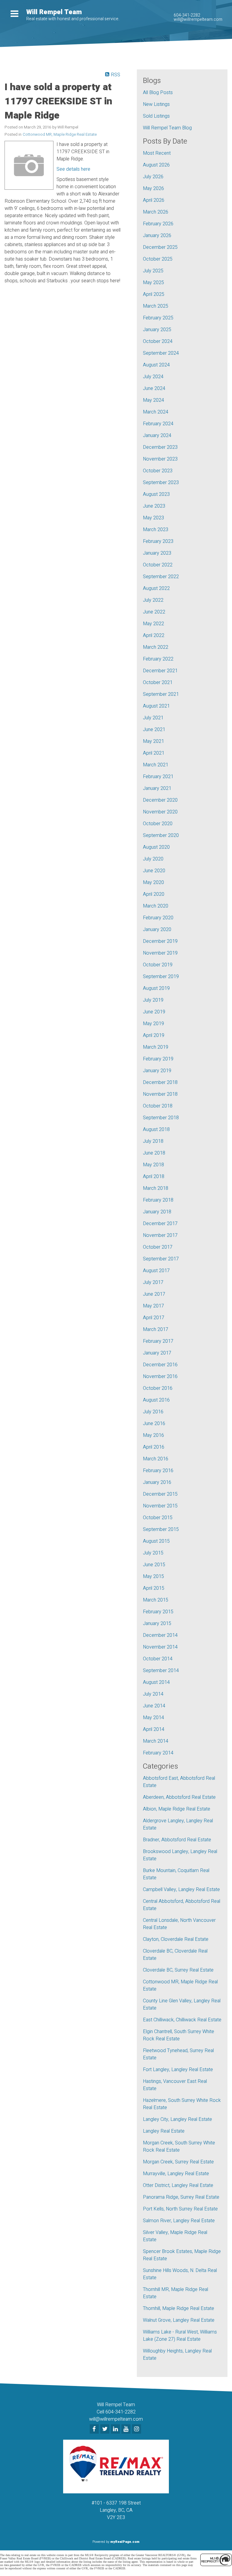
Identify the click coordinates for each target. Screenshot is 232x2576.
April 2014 (154, 1729)
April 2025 (154, 294)
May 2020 (153, 882)
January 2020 (157, 930)
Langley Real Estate (164, 2131)
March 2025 (156, 306)
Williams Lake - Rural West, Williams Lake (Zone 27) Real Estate (180, 2336)
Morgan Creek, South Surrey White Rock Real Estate (179, 2147)
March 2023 (156, 530)
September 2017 (161, 1259)
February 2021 (158, 777)
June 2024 (154, 388)
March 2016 (156, 1459)
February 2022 (158, 659)
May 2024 (153, 400)
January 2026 (157, 236)
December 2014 (160, 1635)
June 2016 (154, 1424)
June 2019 (154, 1012)
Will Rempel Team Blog (167, 128)
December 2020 (160, 800)
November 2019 (160, 953)
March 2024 (156, 412)
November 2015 (160, 1506)
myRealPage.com (125, 2542)
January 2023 (157, 553)
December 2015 (160, 1494)
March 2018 (156, 1188)
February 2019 (158, 1059)
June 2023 (154, 506)
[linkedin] (116, 2429)
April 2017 (154, 1318)
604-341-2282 (187, 15)
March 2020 (156, 906)
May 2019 (153, 1024)
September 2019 (161, 977)
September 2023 (161, 483)
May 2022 (153, 624)
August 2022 (156, 588)
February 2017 (158, 1341)
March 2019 (156, 1047)
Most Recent (157, 153)
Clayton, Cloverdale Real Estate (176, 1939)
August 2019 (156, 988)
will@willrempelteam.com (198, 19)
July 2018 (153, 1141)
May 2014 (153, 1718)
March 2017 (156, 1329)
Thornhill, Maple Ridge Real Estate (179, 2308)
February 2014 (158, 1753)
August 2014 (156, 1682)
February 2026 (158, 224)
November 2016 (160, 1377)
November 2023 (160, 459)
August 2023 (156, 494)
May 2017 (153, 1306)
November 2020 (160, 812)
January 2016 (157, 1482)
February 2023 (158, 541)
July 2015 (153, 1553)
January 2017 (157, 1353)
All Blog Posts (158, 93)
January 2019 (157, 1071)
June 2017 (154, 1294)
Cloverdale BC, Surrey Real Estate (178, 1970)
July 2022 (153, 600)
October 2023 (158, 471)
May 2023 (153, 518)
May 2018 (153, 1165)
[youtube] (127, 2429)
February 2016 (158, 1471)
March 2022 (156, 647)
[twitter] (106, 2429)
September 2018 (161, 1118)
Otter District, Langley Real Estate (178, 2185)
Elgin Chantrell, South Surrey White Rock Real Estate (179, 2035)
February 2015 (158, 1612)
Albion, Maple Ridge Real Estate (177, 1809)
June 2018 (154, 1153)
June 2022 (154, 612)
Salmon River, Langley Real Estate (179, 2221)
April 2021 (154, 753)
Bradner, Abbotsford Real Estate (177, 1840)
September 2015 (161, 1529)
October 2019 (158, 965)
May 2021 (153, 741)
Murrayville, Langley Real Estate (176, 2174)
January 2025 (157, 330)
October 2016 (158, 1388)
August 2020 (156, 847)
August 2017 (156, 1271)
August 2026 (156, 165)
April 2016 (154, 1447)
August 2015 (156, 1541)
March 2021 (156, 765)
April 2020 (154, 894)
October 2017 (158, 1247)
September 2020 (161, 835)
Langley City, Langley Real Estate (177, 2119)
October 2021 (158, 683)
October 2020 (158, 824)
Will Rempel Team (54, 12)
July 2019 (153, 1000)
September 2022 (161, 577)
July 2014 (153, 1694)
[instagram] (137, 2429)
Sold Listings (156, 116)
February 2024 (158, 424)
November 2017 (160, 1235)
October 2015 (158, 1518)
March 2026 (156, 212)
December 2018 (160, 1082)
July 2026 (153, 177)
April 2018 (154, 1177)
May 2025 (153, 283)
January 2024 (157, 436)
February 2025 (158, 318)
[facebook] (95, 2429)
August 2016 (156, 1400)
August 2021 (156, 706)
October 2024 (158, 341)
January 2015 (157, 1624)
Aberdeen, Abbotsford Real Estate (179, 1797)
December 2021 (160, 671)
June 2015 (154, 1565)
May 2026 (153, 189)
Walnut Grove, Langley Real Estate (179, 2320)
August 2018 (156, 1130)
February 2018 (158, 1200)
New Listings (156, 104)
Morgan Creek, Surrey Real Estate (178, 2162)
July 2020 (153, 859)
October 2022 (158, 565)
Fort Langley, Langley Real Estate (178, 2070)
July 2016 (153, 1412)
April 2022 (154, 635)
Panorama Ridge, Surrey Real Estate (181, 2197)
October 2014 (158, 1659)
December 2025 (160, 247)
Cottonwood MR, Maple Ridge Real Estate (60, 135)
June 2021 (154, 730)
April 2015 (154, 1588)
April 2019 (154, 1035)
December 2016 (160, 1365)
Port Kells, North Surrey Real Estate (180, 2209)
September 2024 (161, 353)
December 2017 (160, 1224)
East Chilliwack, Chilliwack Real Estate (182, 2020)
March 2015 (156, 1600)
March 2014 (156, 1741)
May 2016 (153, 1435)
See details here (73, 169)
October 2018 (158, 1106)
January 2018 (157, 1212)
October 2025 (158, 259)
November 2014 (160, 1647)
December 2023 (160, 447)
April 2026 (154, 200)
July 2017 (153, 1282)
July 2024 (153, 377)
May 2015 (153, 1576)
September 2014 (161, 1671)
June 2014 (154, 1706)
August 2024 (156, 365)
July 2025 (153, 271)
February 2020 (158, 918)
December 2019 (160, 941)
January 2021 (157, 788)
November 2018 (160, 1094)
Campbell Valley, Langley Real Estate (181, 1890)
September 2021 (161, 694)
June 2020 (154, 871)
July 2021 (153, 718)
